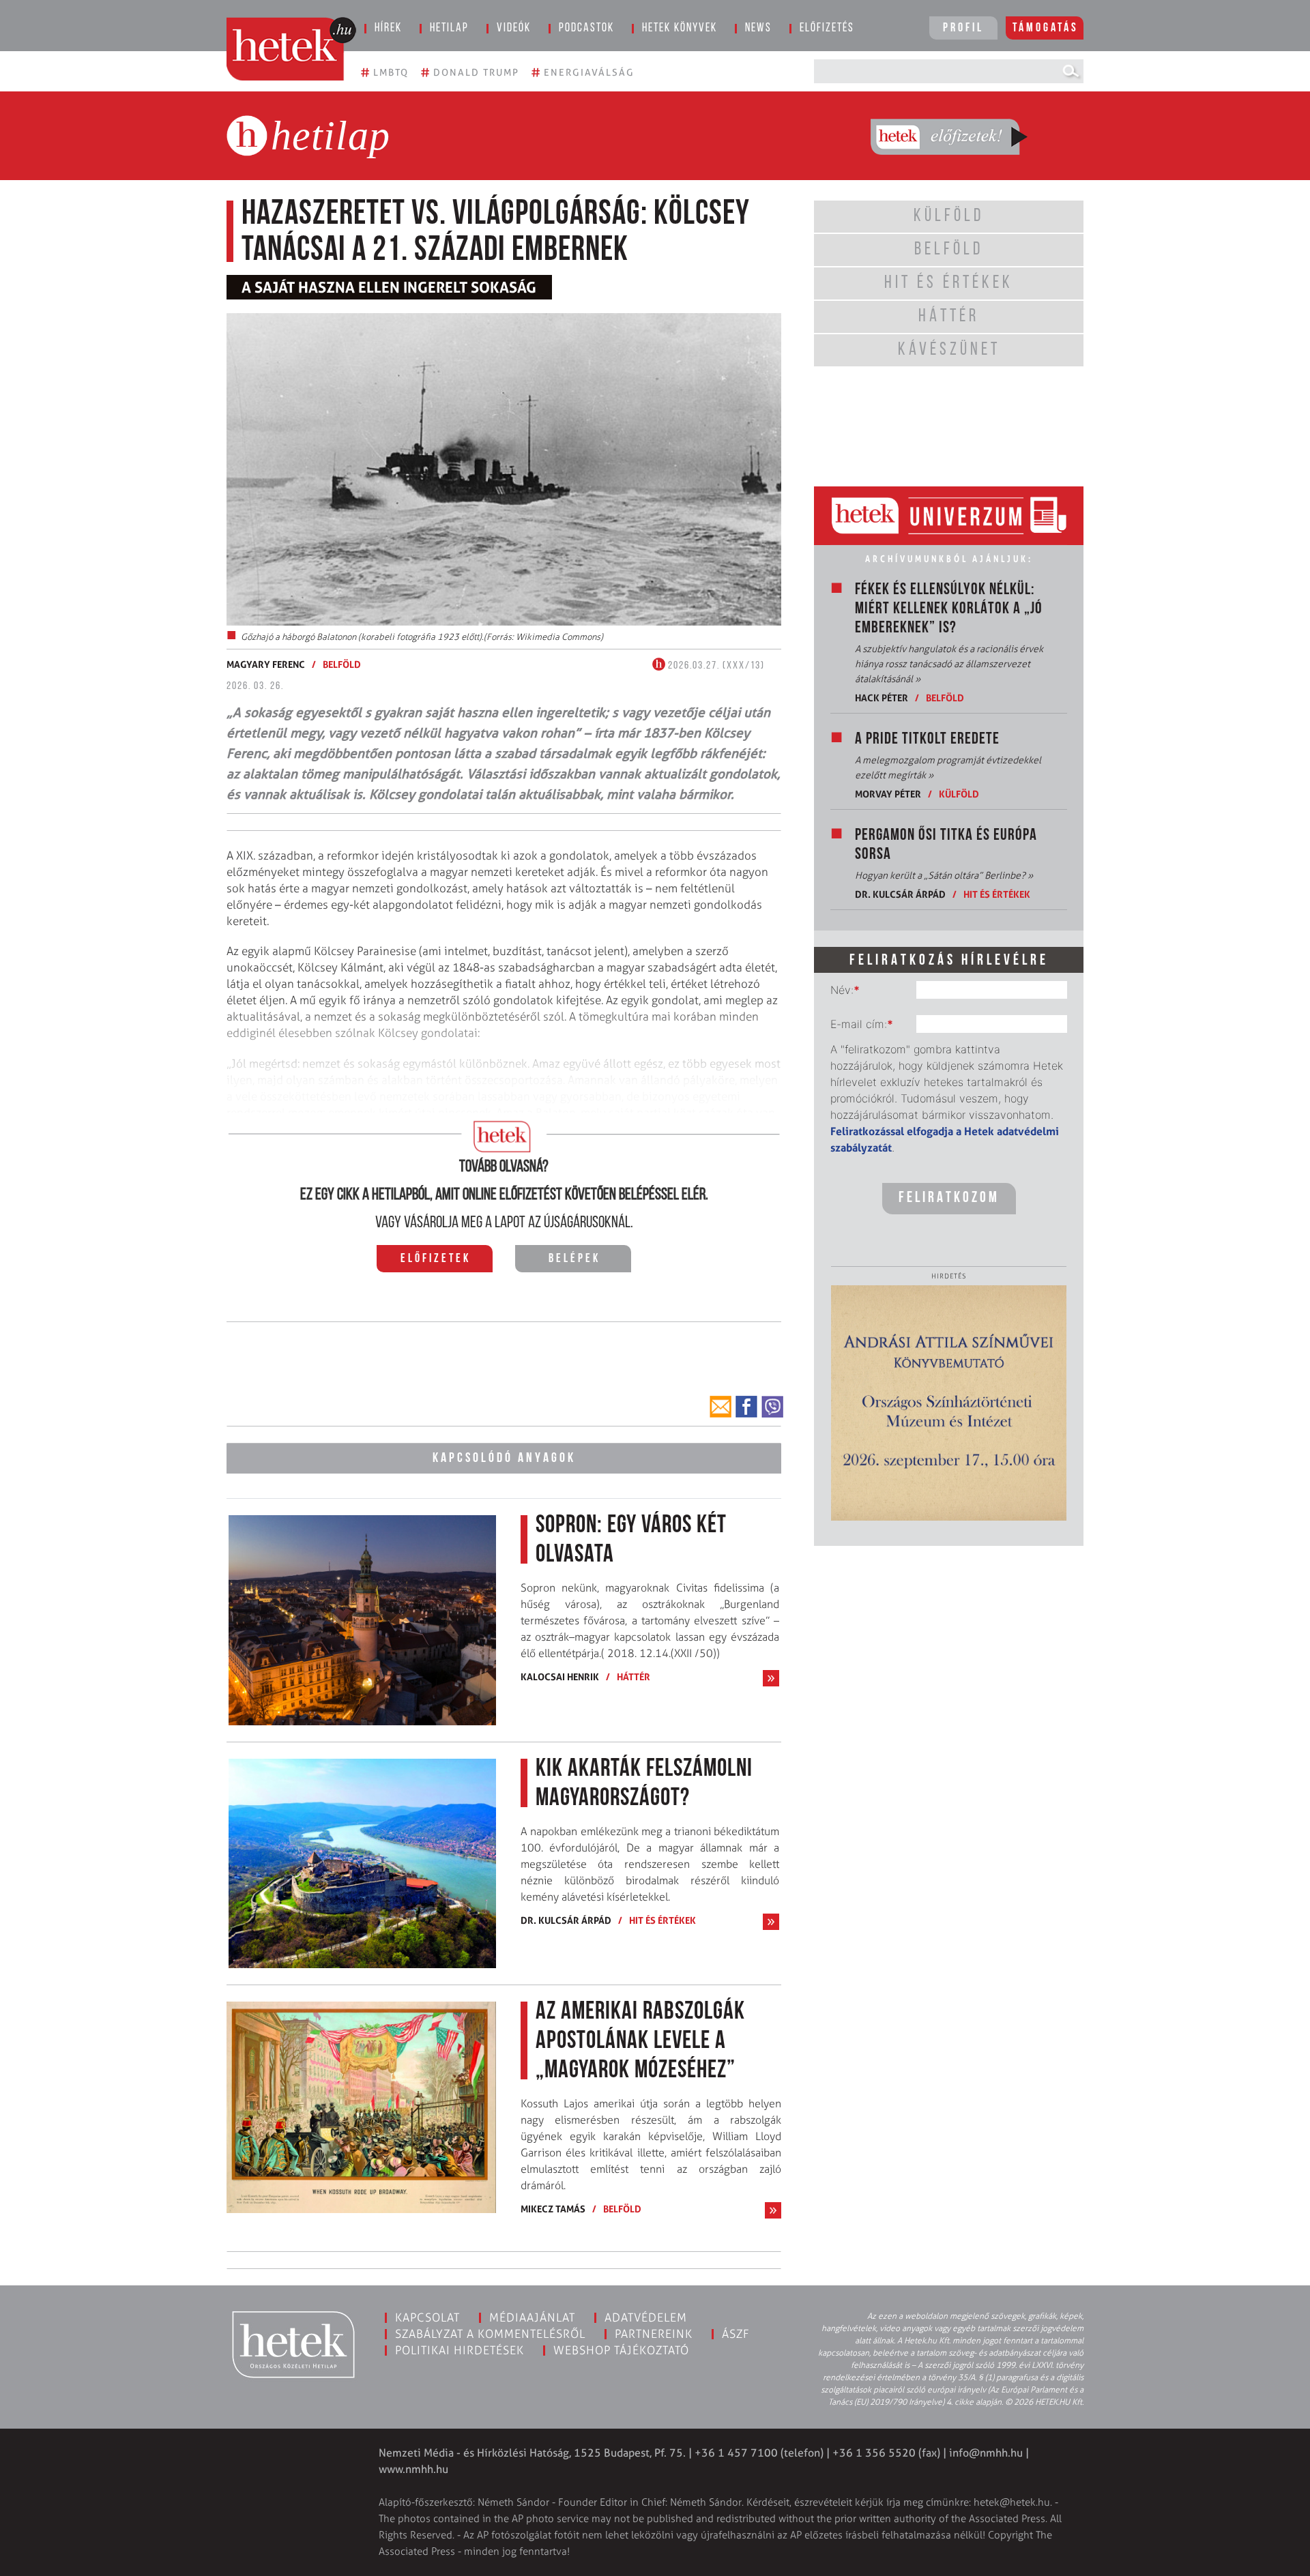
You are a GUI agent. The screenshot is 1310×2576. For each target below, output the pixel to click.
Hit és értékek (663, 1920)
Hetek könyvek (680, 29)
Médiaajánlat (532, 2317)
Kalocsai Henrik (560, 1677)
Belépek (574, 1259)
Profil (963, 29)
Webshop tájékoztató (621, 2350)
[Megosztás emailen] (720, 1407)
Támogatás (1046, 29)
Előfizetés (827, 29)
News (758, 29)
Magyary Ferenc (266, 664)
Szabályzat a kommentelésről (490, 2334)
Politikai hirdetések (460, 2350)
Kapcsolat (427, 2317)
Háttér (634, 1677)
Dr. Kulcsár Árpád (566, 1920)
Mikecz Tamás (553, 2209)
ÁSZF (736, 2334)
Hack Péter (882, 698)
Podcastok (586, 29)
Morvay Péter (888, 794)
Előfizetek (436, 1259)
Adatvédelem (646, 2317)
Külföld (959, 794)
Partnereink (654, 2334)
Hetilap (449, 29)
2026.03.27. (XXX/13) (715, 666)
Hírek (388, 29)
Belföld (342, 664)
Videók (514, 29)
